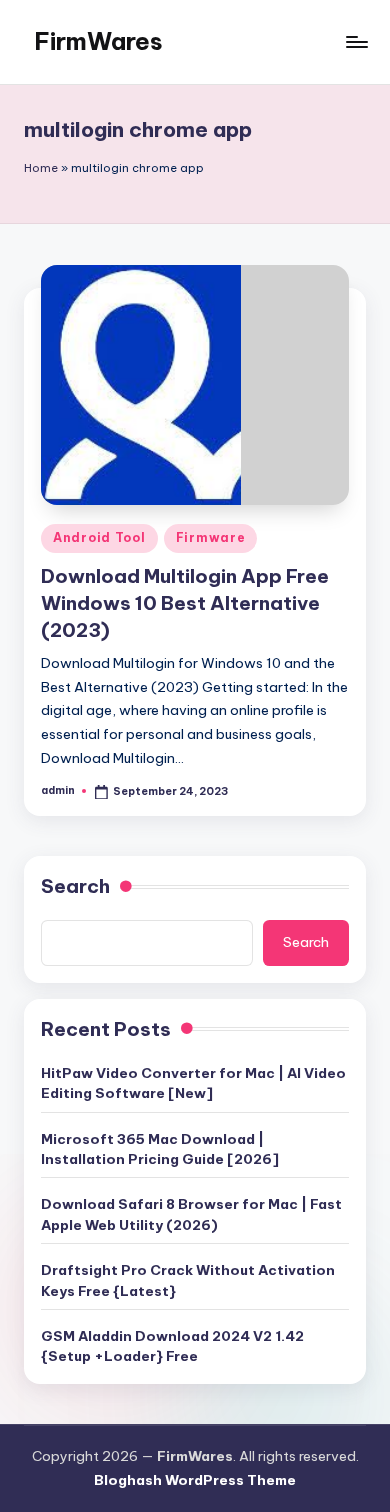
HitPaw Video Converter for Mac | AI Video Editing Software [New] (193, 1083)
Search (75, 886)
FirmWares (98, 41)
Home (41, 168)
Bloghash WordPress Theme (195, 1480)
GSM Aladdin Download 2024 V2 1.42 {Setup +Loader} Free (172, 1346)
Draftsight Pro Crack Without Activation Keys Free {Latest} (188, 1280)
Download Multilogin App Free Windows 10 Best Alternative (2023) (185, 603)
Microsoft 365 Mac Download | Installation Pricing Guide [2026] (160, 1149)
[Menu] (356, 41)
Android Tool (99, 537)
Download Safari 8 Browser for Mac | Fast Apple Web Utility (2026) (191, 1214)
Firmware (211, 537)
